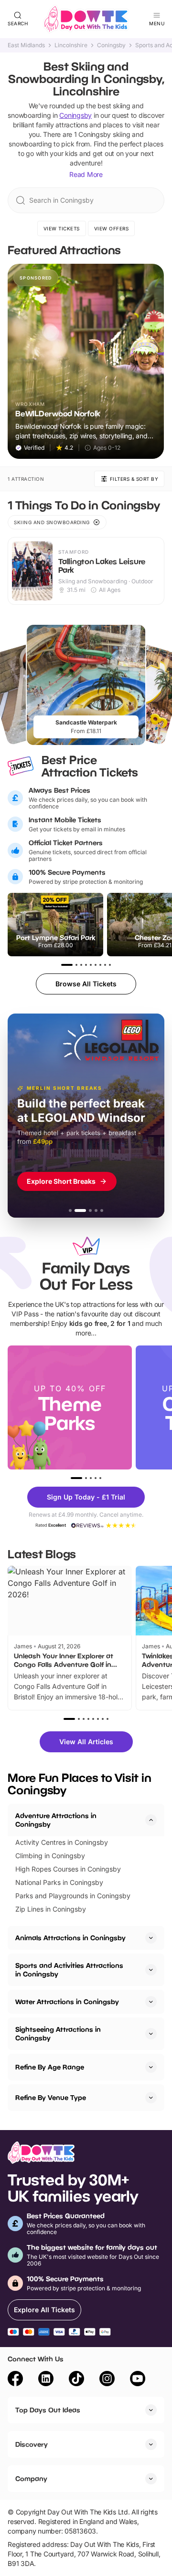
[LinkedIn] (46, 2380)
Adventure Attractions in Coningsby (56, 1820)
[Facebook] (15, 2380)
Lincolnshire (71, 45)
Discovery (32, 2444)
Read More (86, 174)
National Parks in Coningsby (59, 1882)
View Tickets (62, 228)
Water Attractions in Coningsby (67, 2002)
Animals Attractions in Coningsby (70, 1938)
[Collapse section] (151, 1820)
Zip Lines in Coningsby (51, 1909)
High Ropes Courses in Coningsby (68, 1869)
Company (31, 2478)
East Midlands (26, 45)
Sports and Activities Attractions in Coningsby (69, 1970)
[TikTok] (76, 2380)
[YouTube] (138, 2380)
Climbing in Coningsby (50, 1856)
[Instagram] (107, 2380)
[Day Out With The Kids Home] (86, 19)
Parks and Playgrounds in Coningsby (73, 1896)
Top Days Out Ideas (48, 2410)
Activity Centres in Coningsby (62, 1842)
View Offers (112, 228)
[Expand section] (151, 1938)
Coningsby (111, 45)
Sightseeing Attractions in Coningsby (58, 2033)
